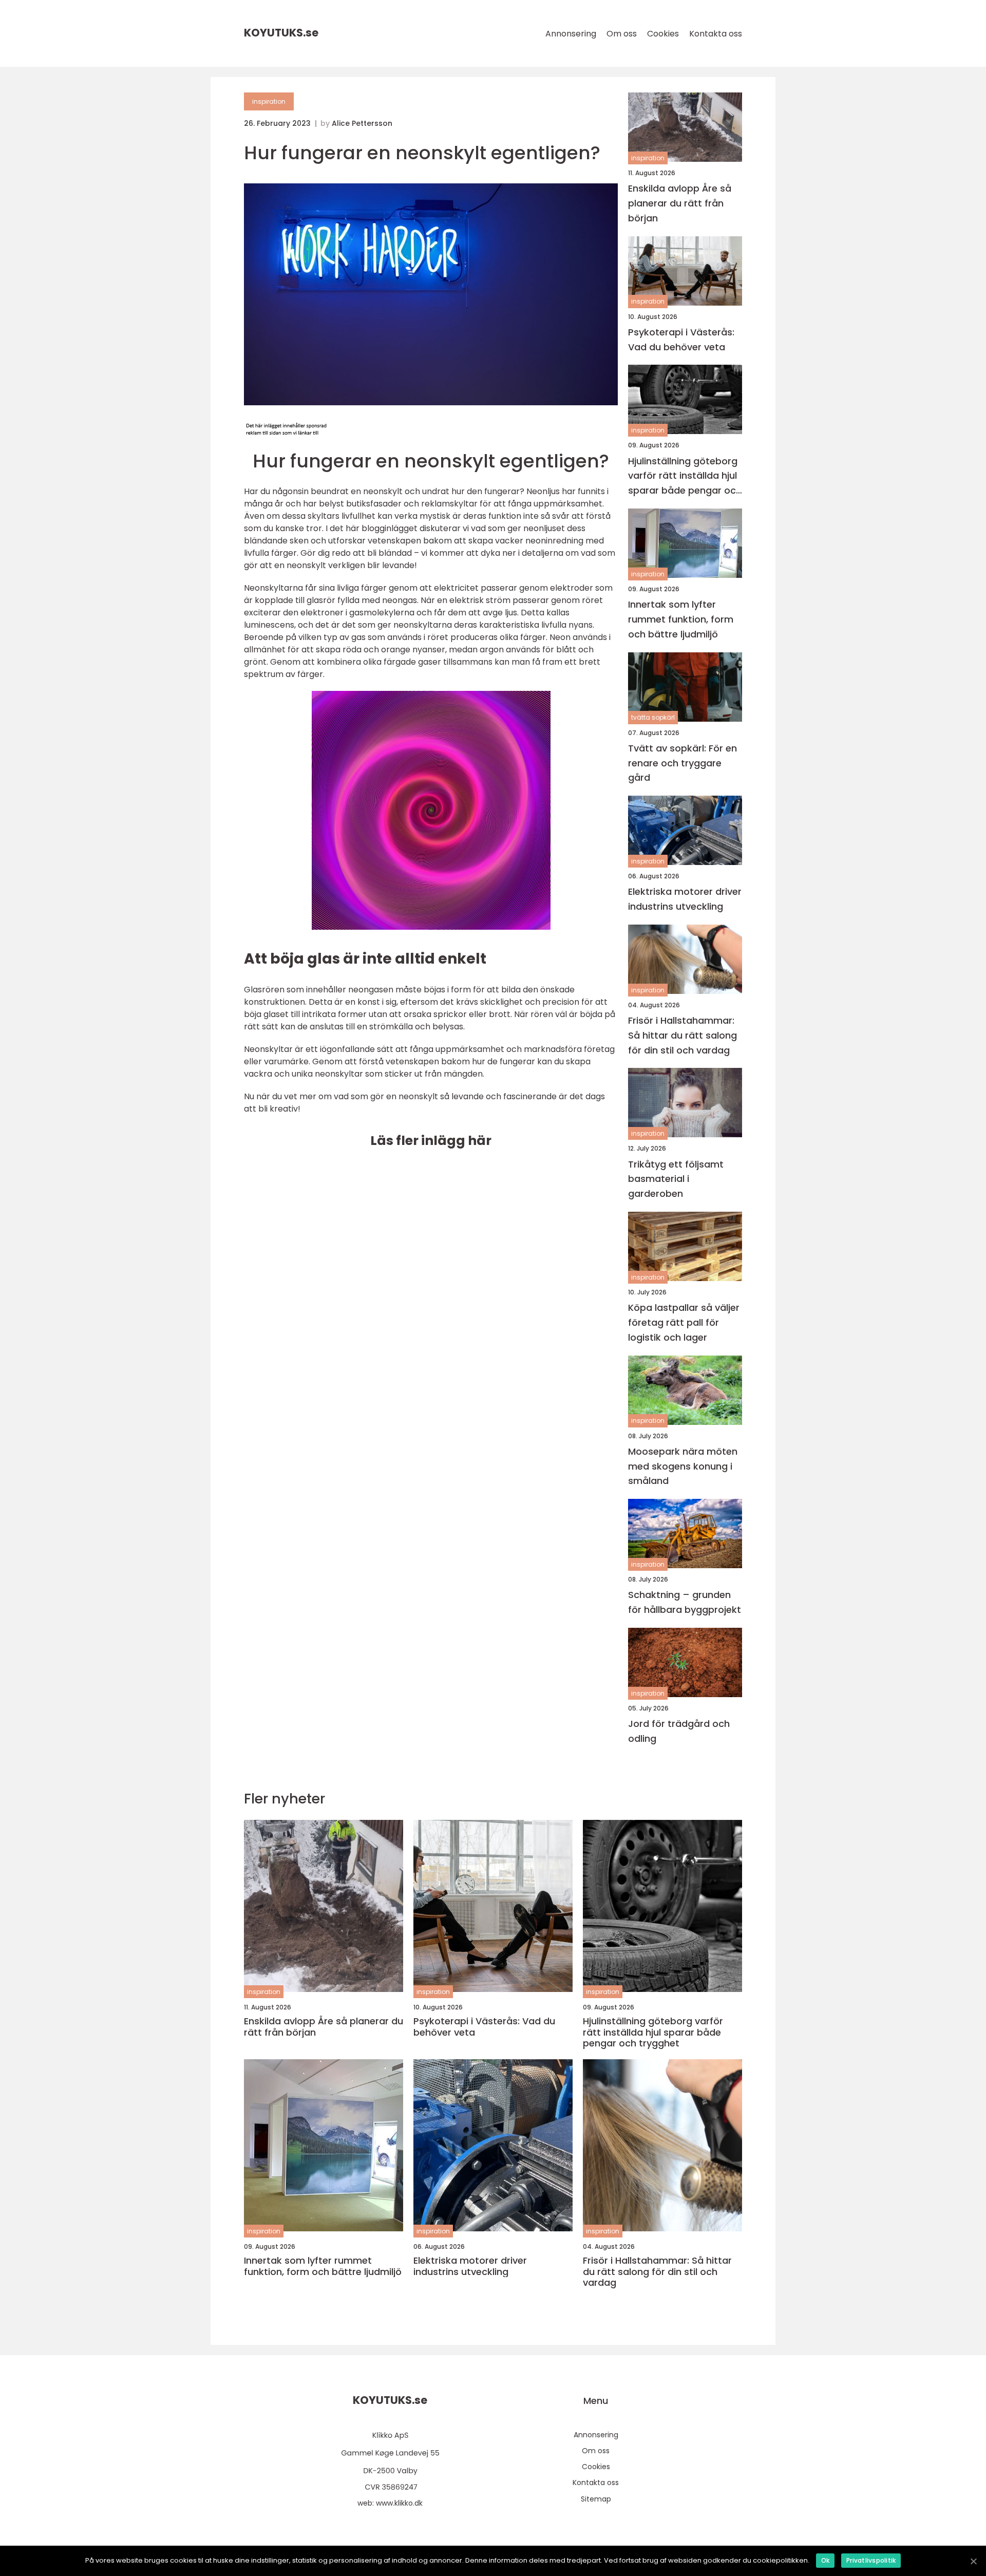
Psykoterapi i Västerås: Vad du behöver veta (681, 340)
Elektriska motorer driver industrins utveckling (685, 899)
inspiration (269, 101)
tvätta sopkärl (653, 717)
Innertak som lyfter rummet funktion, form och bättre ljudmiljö (681, 619)
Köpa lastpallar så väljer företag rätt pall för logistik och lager (684, 1322)
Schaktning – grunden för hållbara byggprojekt (685, 1602)
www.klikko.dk (399, 2503)
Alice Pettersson (362, 123)
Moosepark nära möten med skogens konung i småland (683, 1466)
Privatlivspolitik (871, 2560)
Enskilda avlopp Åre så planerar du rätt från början (680, 203)
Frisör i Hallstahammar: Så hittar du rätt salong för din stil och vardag (682, 1035)
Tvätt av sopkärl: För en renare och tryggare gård (682, 763)
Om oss (622, 34)
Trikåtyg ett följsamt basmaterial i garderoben (676, 1179)
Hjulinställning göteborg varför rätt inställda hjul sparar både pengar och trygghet (685, 476)
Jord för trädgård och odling (679, 1731)
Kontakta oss (716, 34)
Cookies (663, 34)
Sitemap (596, 2499)
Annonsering (571, 34)
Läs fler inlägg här (431, 1141)
